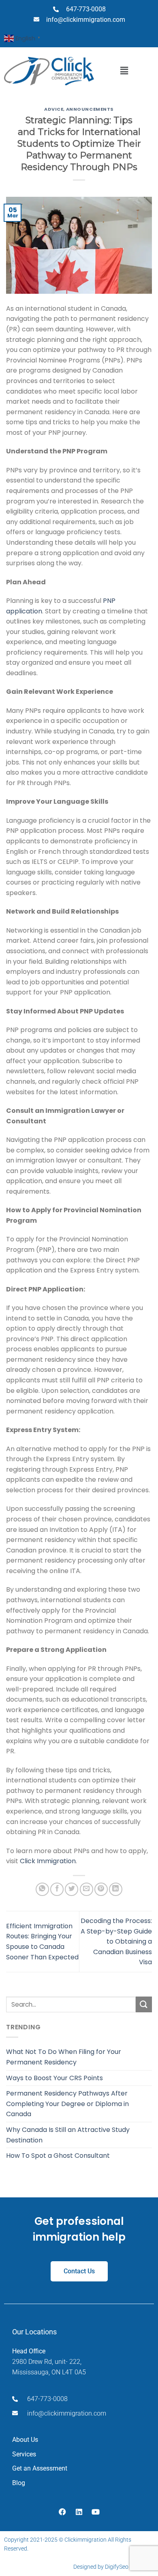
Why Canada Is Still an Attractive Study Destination (68, 2135)
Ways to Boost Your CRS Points (54, 2078)
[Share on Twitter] (72, 1889)
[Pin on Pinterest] (101, 1889)
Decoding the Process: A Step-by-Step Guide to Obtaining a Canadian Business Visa (116, 1941)
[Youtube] (96, 2512)
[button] (124, 71)
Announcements (90, 109)
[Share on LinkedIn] (116, 1889)
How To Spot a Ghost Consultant (58, 2156)
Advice (54, 109)
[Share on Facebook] (57, 1889)
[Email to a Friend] (86, 1889)
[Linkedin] (79, 2512)
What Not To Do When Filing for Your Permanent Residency (64, 2057)
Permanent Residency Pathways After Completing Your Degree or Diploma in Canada (67, 2104)
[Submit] (144, 2004)
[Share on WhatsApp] (42, 1889)
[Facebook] (62, 2512)
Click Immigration (48, 1861)
